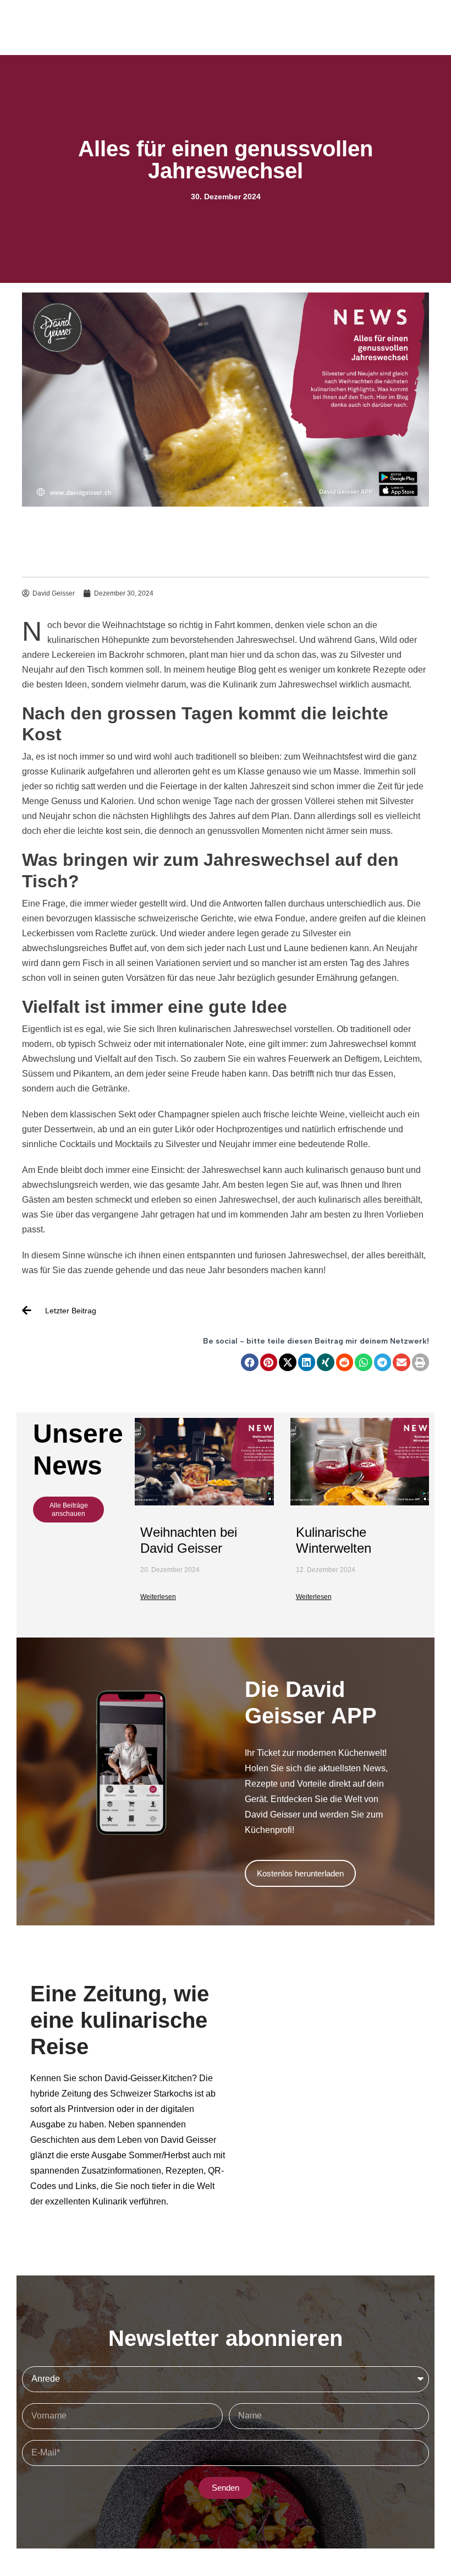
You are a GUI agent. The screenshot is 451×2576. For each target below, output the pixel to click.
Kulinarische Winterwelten (334, 1540)
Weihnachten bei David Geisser (189, 1540)
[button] (250, 1362)
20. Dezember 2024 (170, 1570)
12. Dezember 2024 (326, 1570)
